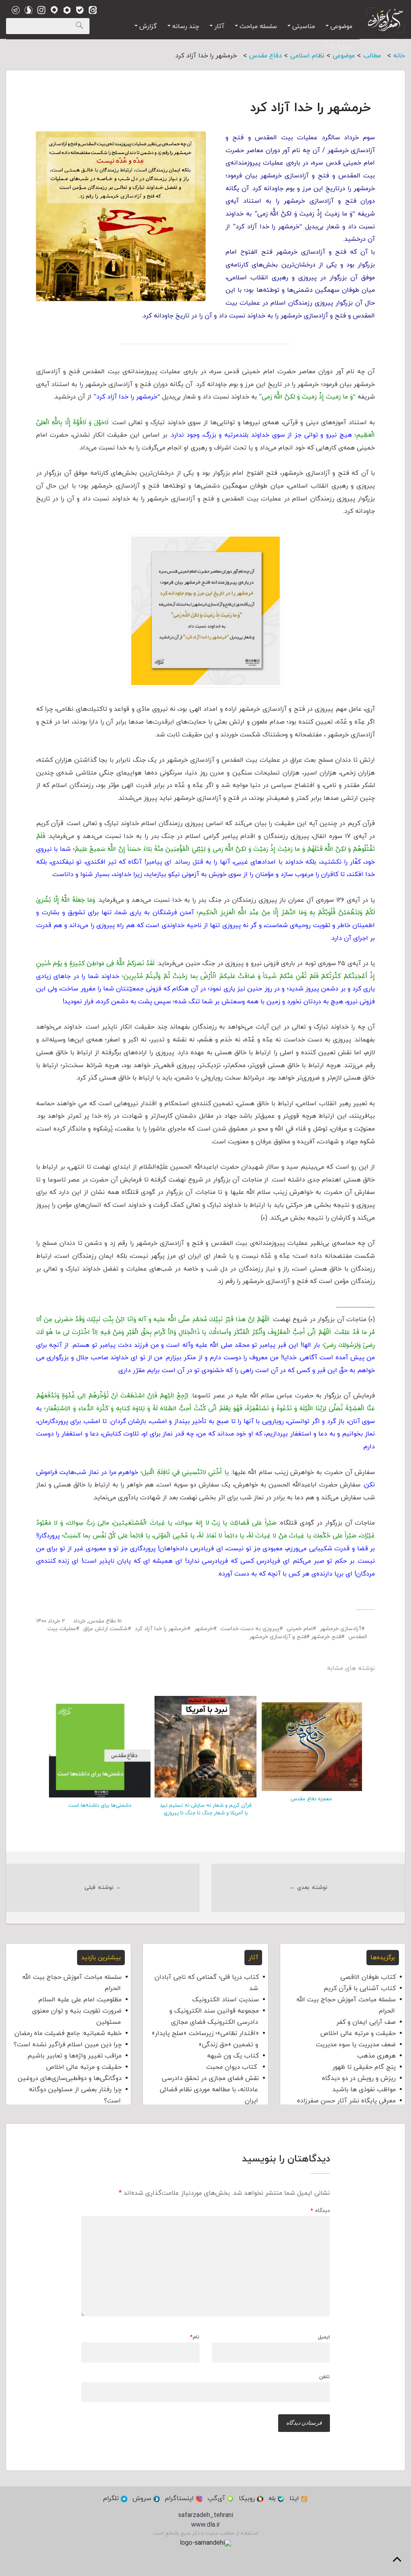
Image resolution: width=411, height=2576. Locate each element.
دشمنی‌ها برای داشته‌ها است (100, 1805)
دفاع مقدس (102, 1621)
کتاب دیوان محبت (233, 2067)
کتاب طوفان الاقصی (368, 1977)
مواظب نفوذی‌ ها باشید (364, 2090)
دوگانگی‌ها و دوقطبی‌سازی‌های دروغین (70, 2078)
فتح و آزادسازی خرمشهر (278, 1637)
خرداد (79, 1621)
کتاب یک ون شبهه (233, 2056)
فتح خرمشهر (326, 1637)
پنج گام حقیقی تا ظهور (364, 2067)
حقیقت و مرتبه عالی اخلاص (358, 2033)
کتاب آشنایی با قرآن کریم (360, 1988)
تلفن (325, 2377)
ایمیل (324, 2337)
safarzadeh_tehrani (206, 2515)
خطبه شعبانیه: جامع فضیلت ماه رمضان (68, 2033)
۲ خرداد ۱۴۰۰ (51, 1621)
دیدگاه (320, 2211)
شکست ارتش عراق (105, 1629)
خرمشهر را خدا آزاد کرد (161, 1629)
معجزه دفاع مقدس (311, 1799)
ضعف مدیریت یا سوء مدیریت (356, 2045)
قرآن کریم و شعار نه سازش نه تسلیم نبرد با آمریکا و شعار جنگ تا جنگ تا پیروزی (205, 1809)
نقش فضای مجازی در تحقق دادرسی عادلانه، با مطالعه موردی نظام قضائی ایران (209, 2090)
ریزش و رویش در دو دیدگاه (359, 2078)
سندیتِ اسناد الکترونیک (226, 2000)
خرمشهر (204, 1629)
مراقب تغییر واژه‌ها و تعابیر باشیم (74, 2056)
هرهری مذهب (376, 2056)
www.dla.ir (205, 2525)
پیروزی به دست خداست (250, 1629)
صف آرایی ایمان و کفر (366, 2022)
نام (195, 2337)
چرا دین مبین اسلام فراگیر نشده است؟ (68, 2045)
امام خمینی (300, 1629)
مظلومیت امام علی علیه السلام (80, 2000)
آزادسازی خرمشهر (341, 1629)
